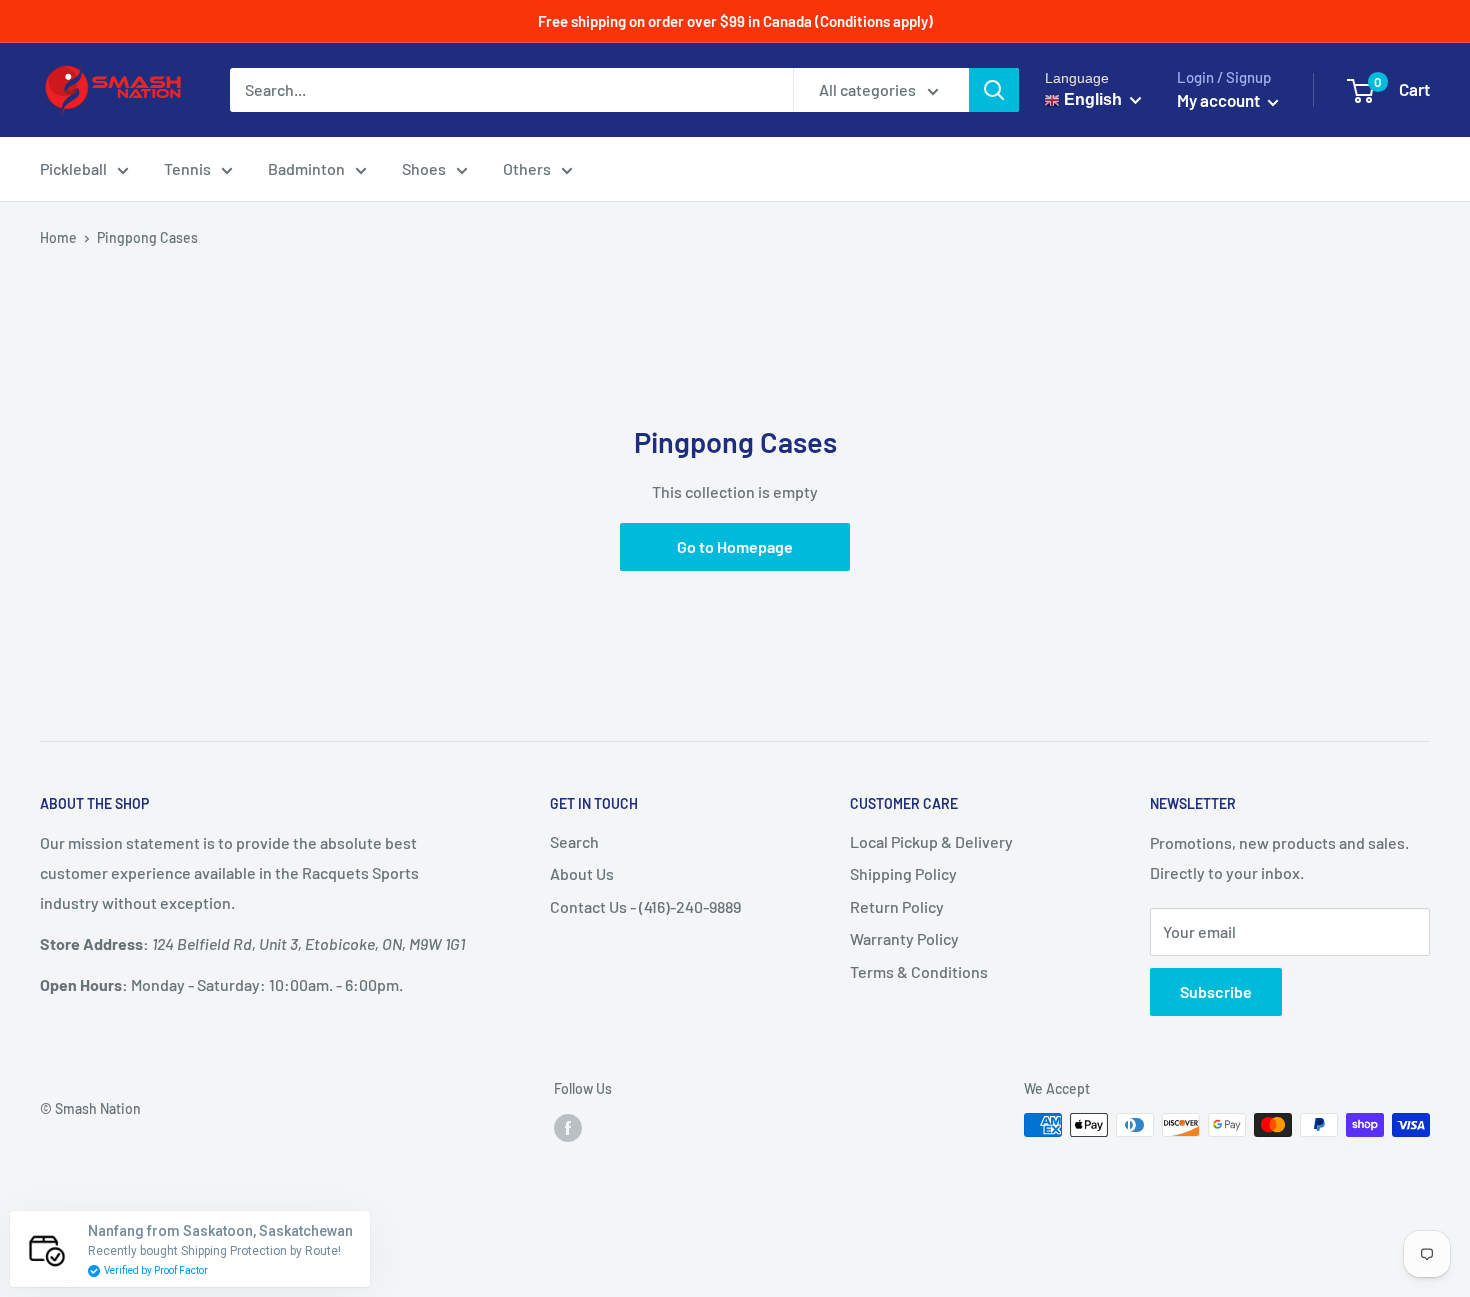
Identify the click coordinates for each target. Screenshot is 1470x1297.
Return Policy (897, 906)
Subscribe (1216, 991)
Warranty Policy (904, 938)
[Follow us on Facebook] (568, 1127)
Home (58, 237)
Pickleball (73, 168)
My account (1220, 100)
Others (527, 168)
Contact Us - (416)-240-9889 (645, 906)
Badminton (306, 168)
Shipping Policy (903, 873)
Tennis (187, 168)
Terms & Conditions (919, 971)
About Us (582, 873)
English (1091, 99)
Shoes (424, 168)
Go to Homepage (735, 546)
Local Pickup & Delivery (931, 841)
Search (574, 841)
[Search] (994, 90)
